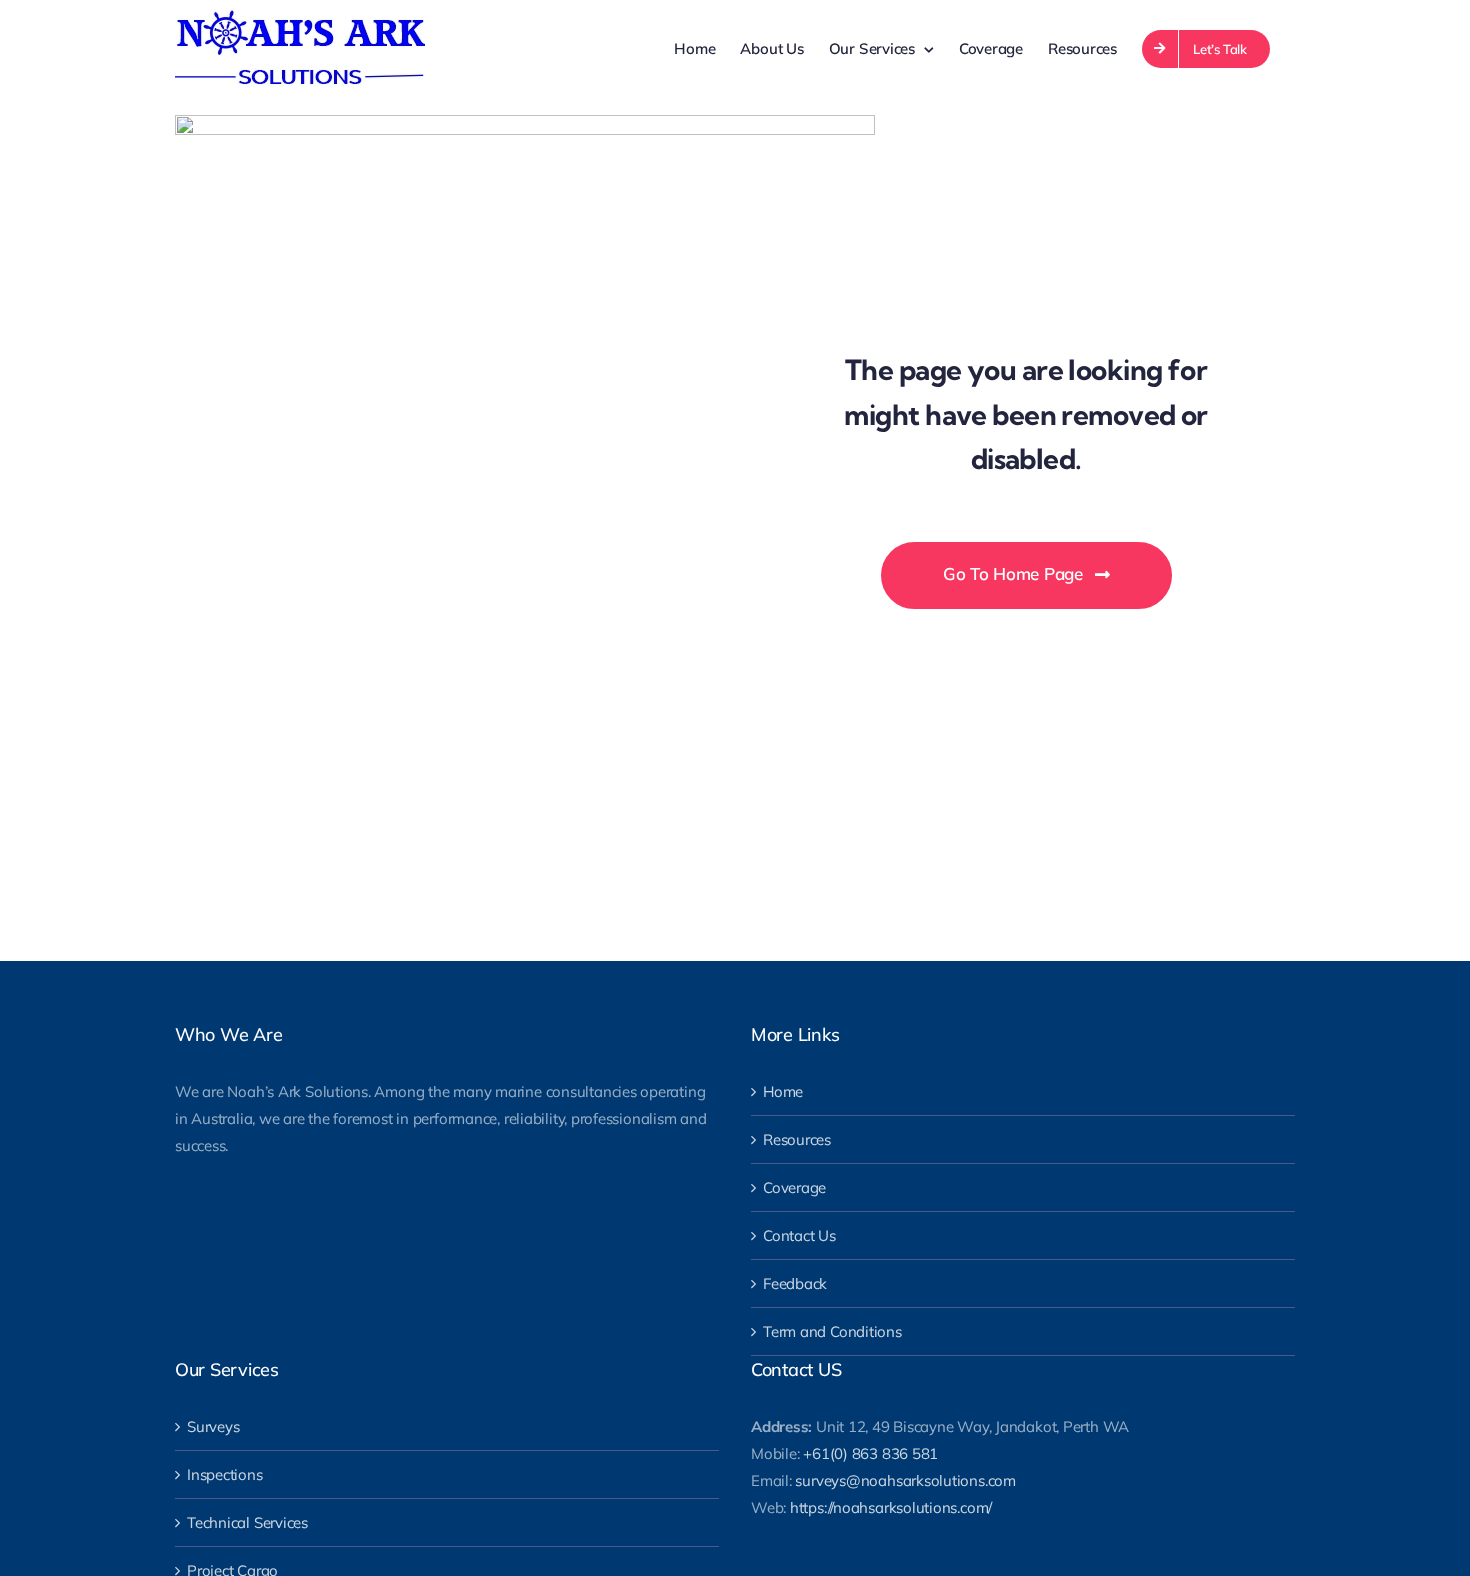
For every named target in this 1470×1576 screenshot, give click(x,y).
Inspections (225, 1474)
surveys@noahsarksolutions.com (905, 1480)
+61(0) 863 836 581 (870, 1453)
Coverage (794, 1187)
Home (783, 1091)
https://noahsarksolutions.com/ (891, 1507)
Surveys (213, 1426)
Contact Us (799, 1235)
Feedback (795, 1283)
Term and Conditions (832, 1331)
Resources (797, 1139)
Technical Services (247, 1522)
